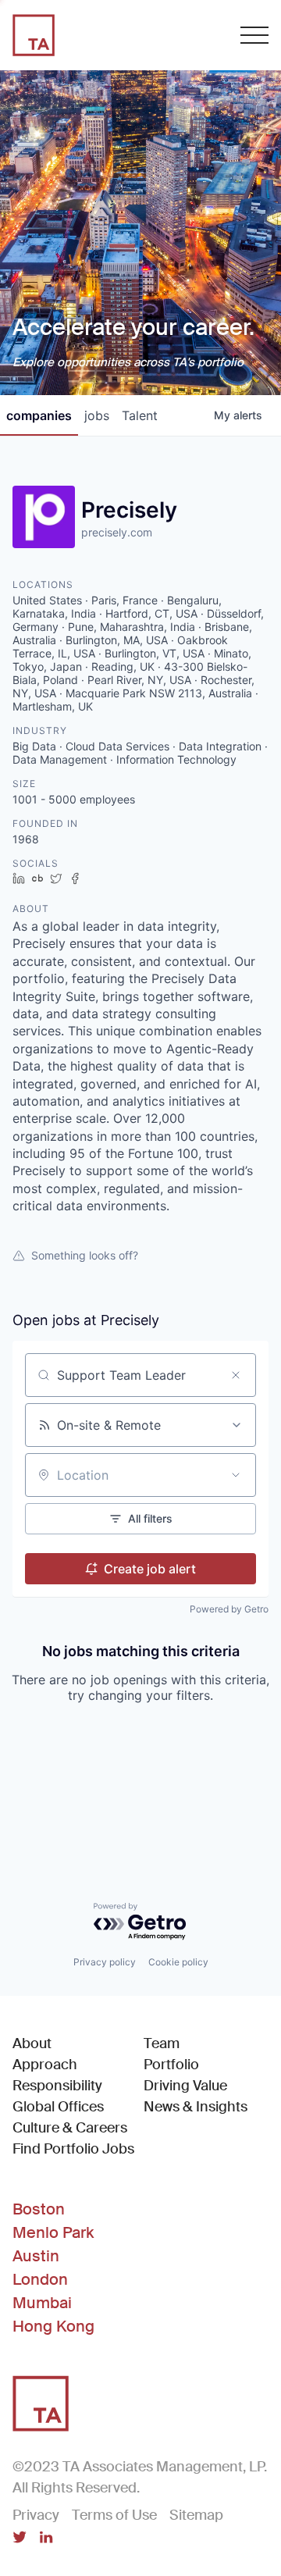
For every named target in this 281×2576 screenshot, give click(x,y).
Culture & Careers (70, 2128)
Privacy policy (105, 1962)
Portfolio (171, 2065)
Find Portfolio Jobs (73, 2148)
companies (39, 415)
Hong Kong (53, 2326)
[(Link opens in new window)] (20, 2539)
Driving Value (185, 2086)
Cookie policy (178, 1962)
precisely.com (117, 532)
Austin (36, 2256)
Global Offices (58, 2107)
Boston (39, 2209)
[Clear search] (236, 1375)
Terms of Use (114, 2515)
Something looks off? (85, 1255)
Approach (45, 2065)
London (40, 2279)
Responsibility (57, 2086)
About (32, 2043)
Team (162, 2043)
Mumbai (42, 2303)
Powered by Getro (229, 1609)
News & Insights (196, 2107)
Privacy (36, 2515)
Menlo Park (53, 2232)
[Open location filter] (236, 1475)
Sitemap (196, 2515)
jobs (97, 415)
